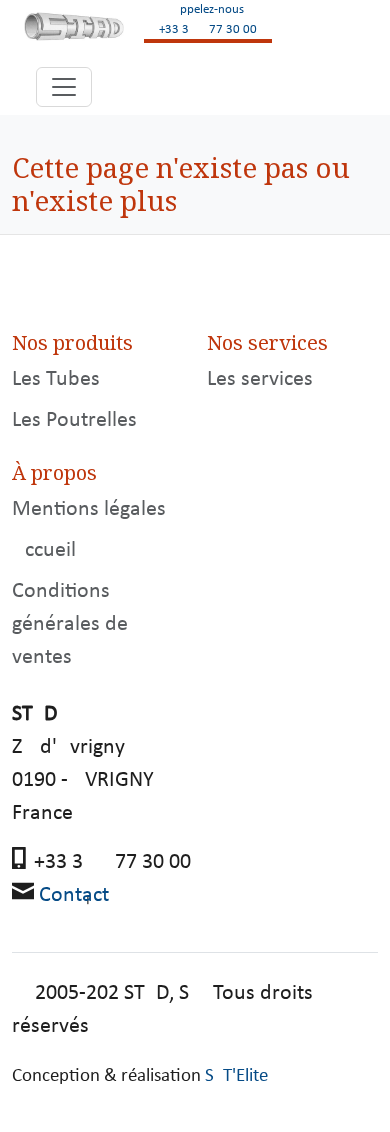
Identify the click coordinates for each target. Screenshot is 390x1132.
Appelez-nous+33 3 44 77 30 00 (208, 19)
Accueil (44, 550)
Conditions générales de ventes (70, 624)
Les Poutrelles (74, 420)
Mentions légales (89, 509)
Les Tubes (56, 379)
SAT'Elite (236, 1076)
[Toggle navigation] (64, 87)
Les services (260, 379)
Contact (74, 895)
